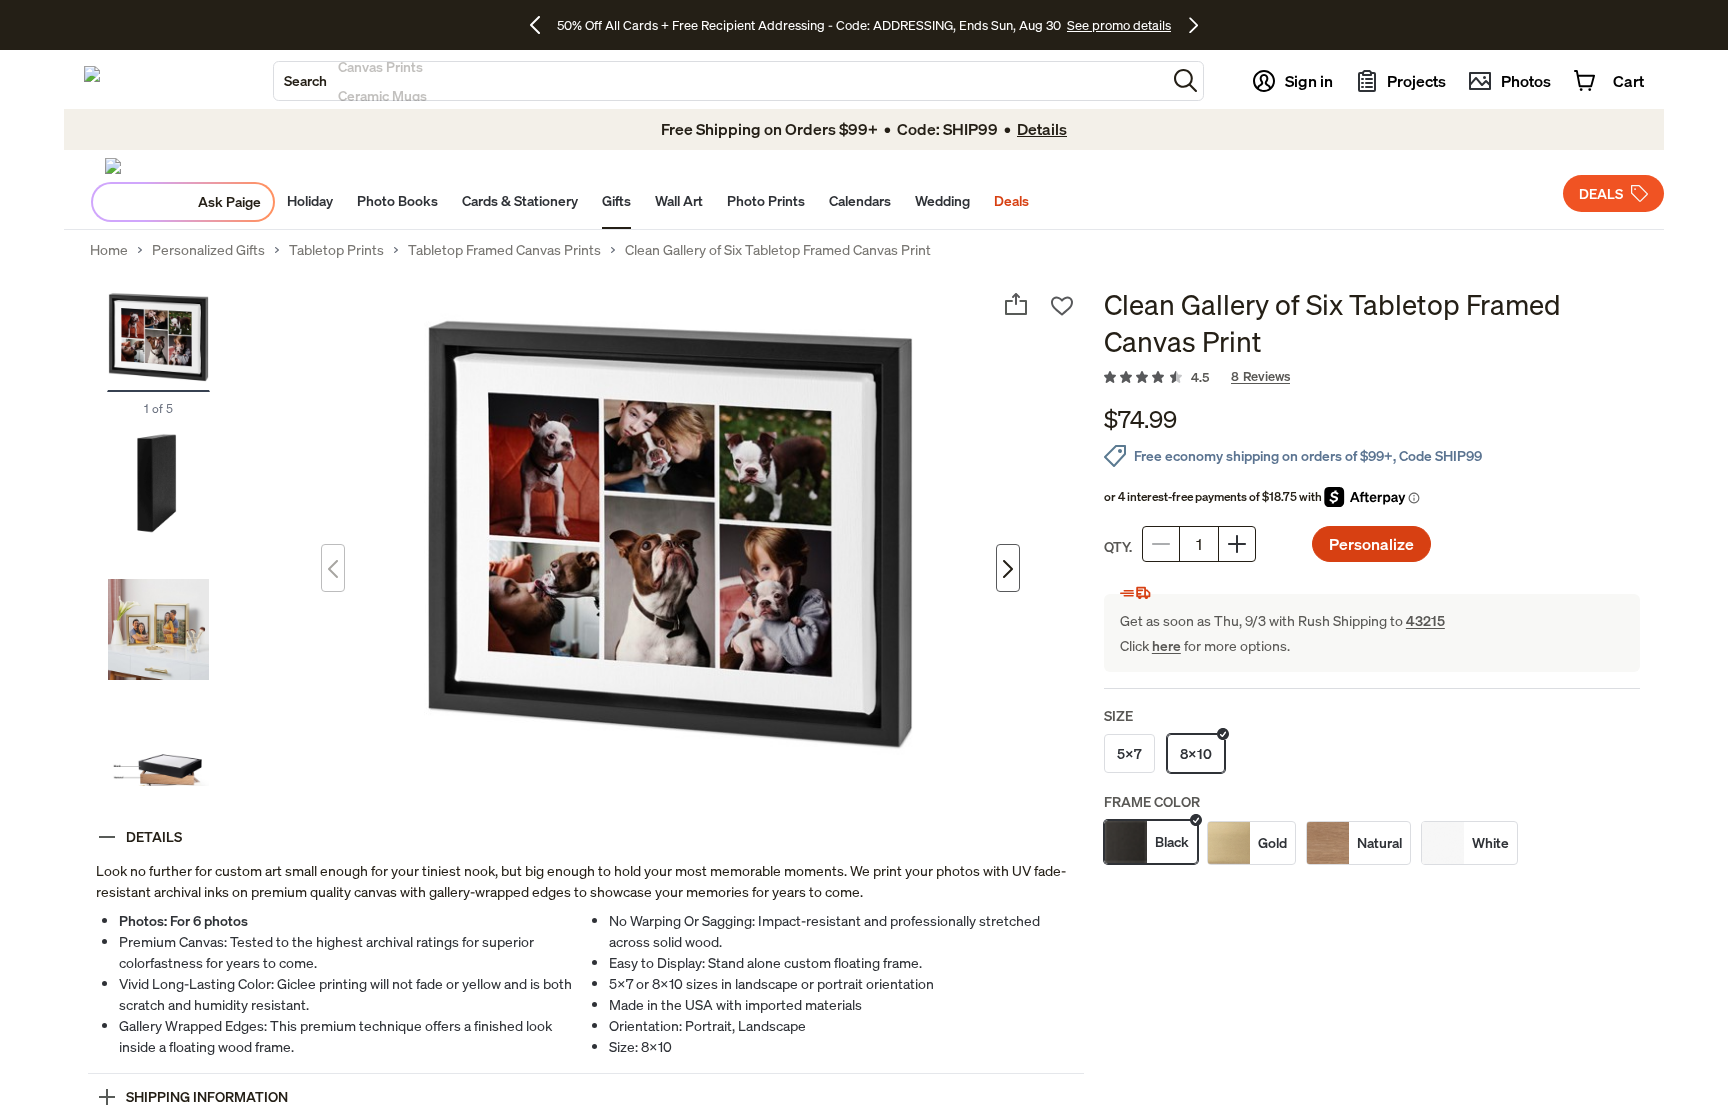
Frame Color (1152, 801)
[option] (1151, 843)
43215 (1425, 620)
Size (1118, 715)
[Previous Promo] (542, 25)
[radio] (1129, 753)
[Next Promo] (1193, 25)
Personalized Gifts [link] (208, 250)
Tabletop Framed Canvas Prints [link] (504, 250)
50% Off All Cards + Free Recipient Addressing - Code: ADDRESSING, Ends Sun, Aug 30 (809, 25)
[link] (1372, 378)
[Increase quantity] (1237, 544)
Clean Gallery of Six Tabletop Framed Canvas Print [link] (778, 250)
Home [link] (109, 250)
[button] (1185, 80)
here (1166, 645)
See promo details (1119, 25)
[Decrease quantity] (1161, 544)
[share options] (1016, 304)
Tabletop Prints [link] (336, 250)
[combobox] (720, 81)
